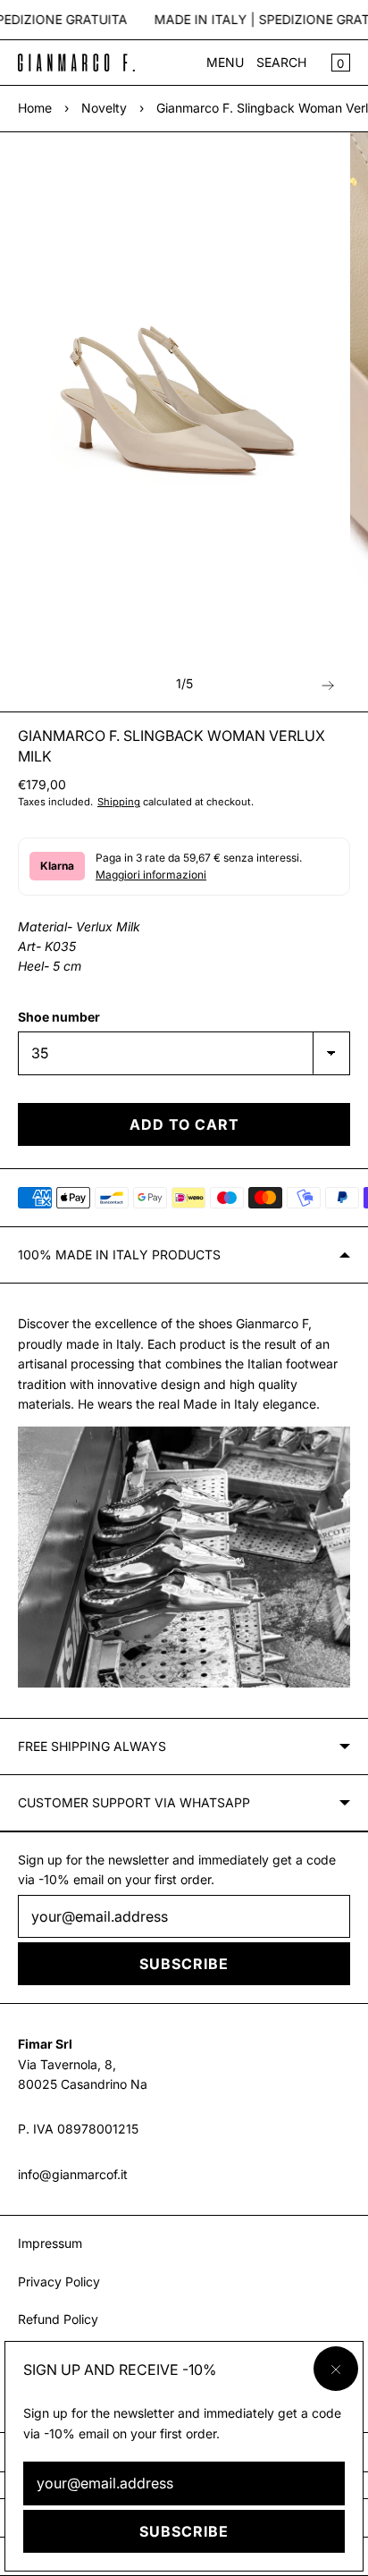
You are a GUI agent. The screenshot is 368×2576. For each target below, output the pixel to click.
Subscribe (184, 2531)
